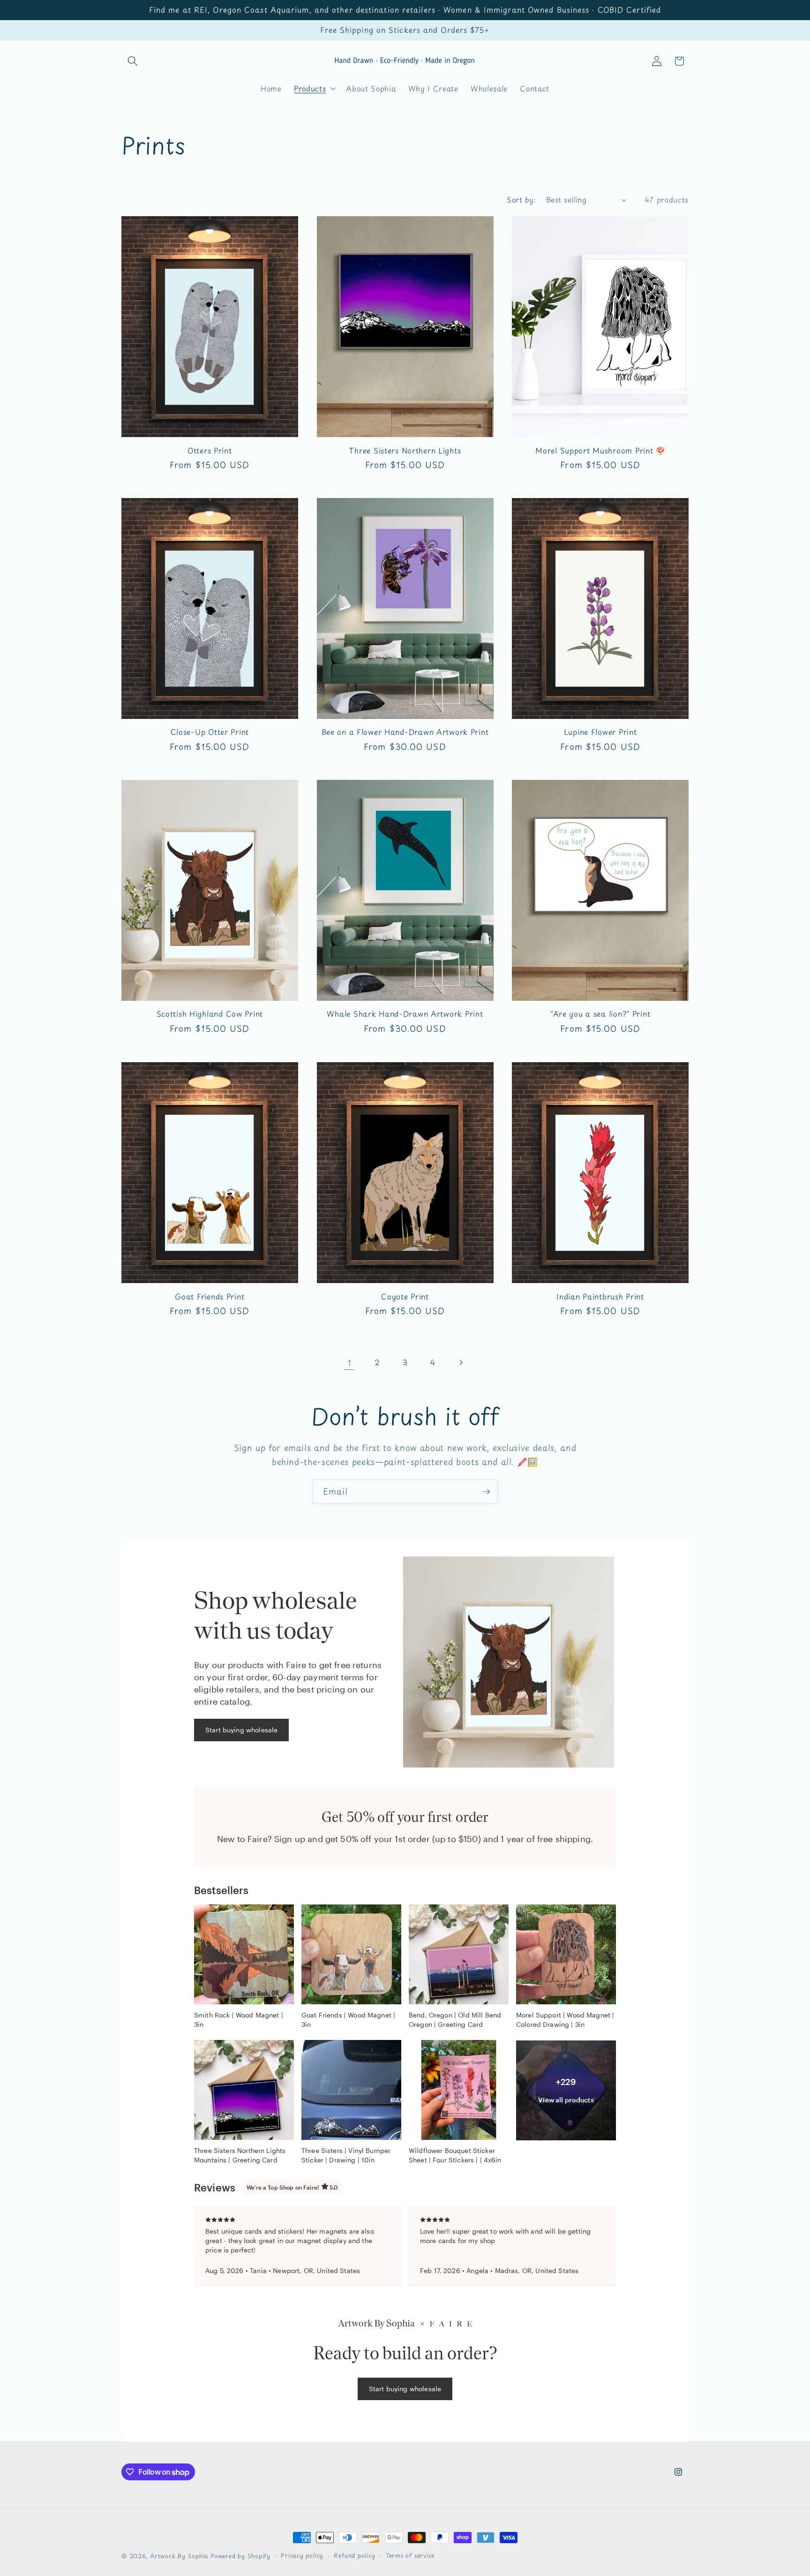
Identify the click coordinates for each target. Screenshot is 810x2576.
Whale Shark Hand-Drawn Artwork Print (405, 1014)
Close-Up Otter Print (210, 732)
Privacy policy (302, 2555)
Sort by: (521, 200)
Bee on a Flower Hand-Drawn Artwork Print (405, 732)
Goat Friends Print (210, 1296)
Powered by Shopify (240, 2556)
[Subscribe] (486, 1492)
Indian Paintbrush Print (600, 1296)
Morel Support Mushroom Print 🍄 (600, 450)
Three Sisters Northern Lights (405, 450)
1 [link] (349, 1362)
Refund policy (354, 2555)
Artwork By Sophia (179, 2556)
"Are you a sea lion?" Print (600, 1014)
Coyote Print (405, 1296)
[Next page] (461, 1362)
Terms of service (410, 2555)
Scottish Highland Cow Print (210, 1014)
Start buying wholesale (241, 1729)
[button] (133, 61)
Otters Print (210, 450)
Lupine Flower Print (600, 732)
